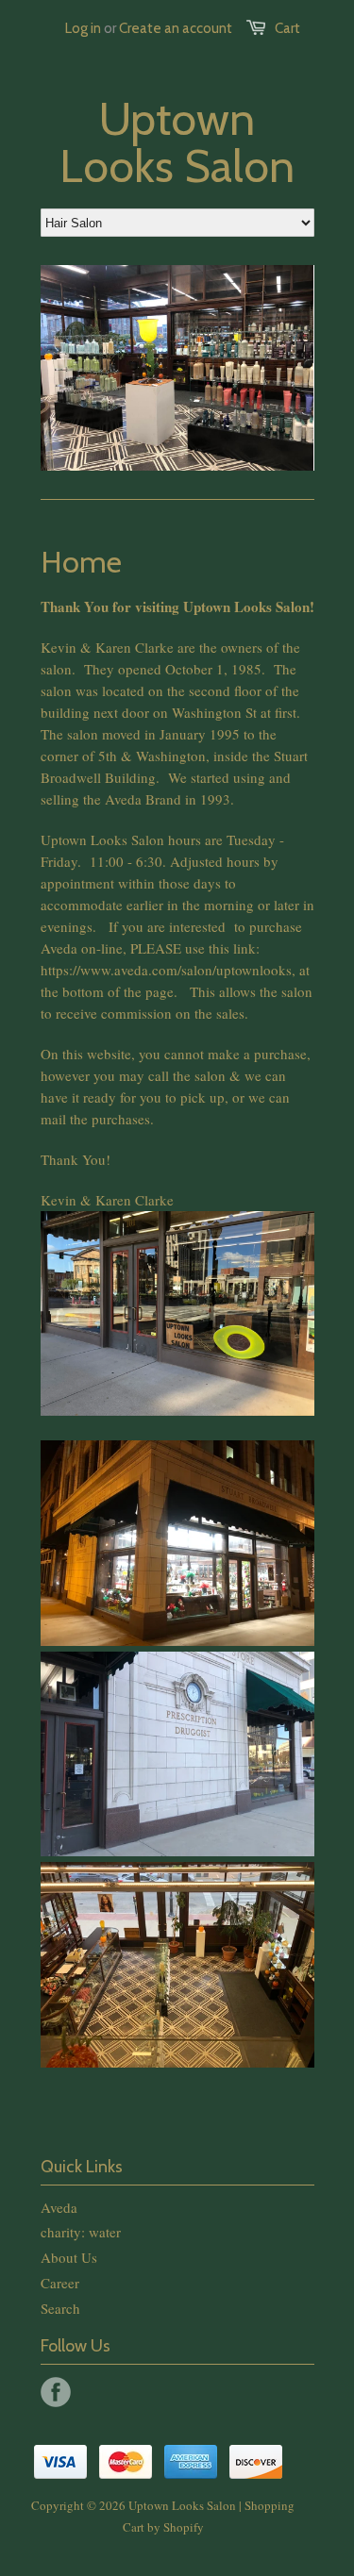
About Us (69, 2257)
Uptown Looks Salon (177, 142)
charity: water (81, 2232)
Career (60, 2283)
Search (60, 2308)
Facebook (56, 2392)
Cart (287, 28)
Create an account (176, 28)
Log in (83, 28)
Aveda (59, 2207)
